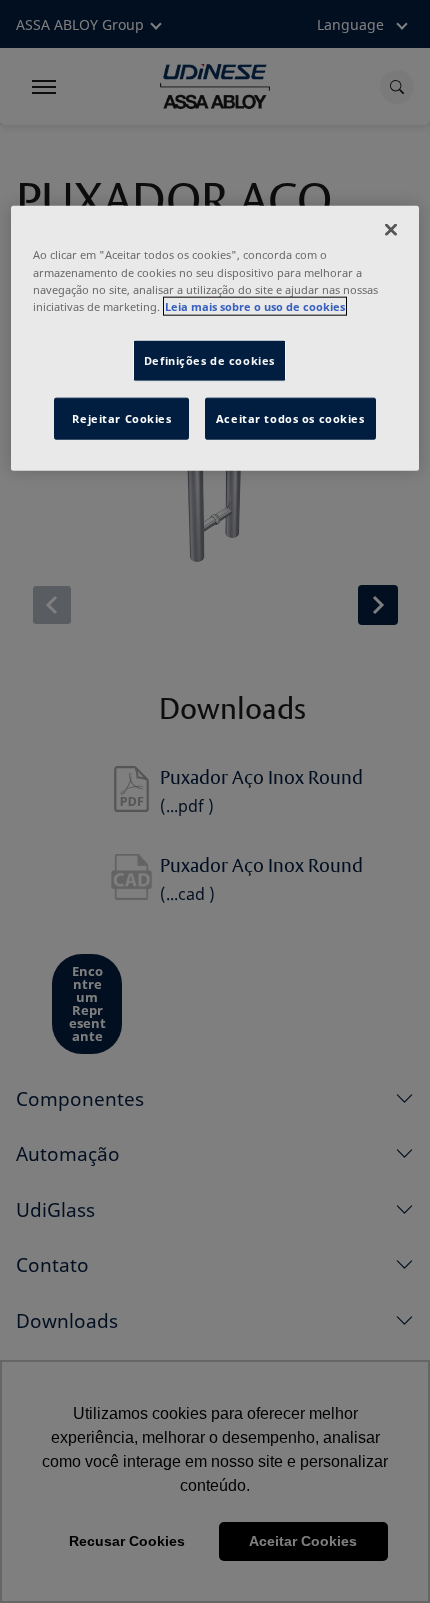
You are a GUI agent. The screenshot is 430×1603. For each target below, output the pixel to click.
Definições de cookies (209, 359)
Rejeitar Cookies (121, 417)
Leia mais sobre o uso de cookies (255, 305)
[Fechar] (391, 230)
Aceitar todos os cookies (290, 417)
